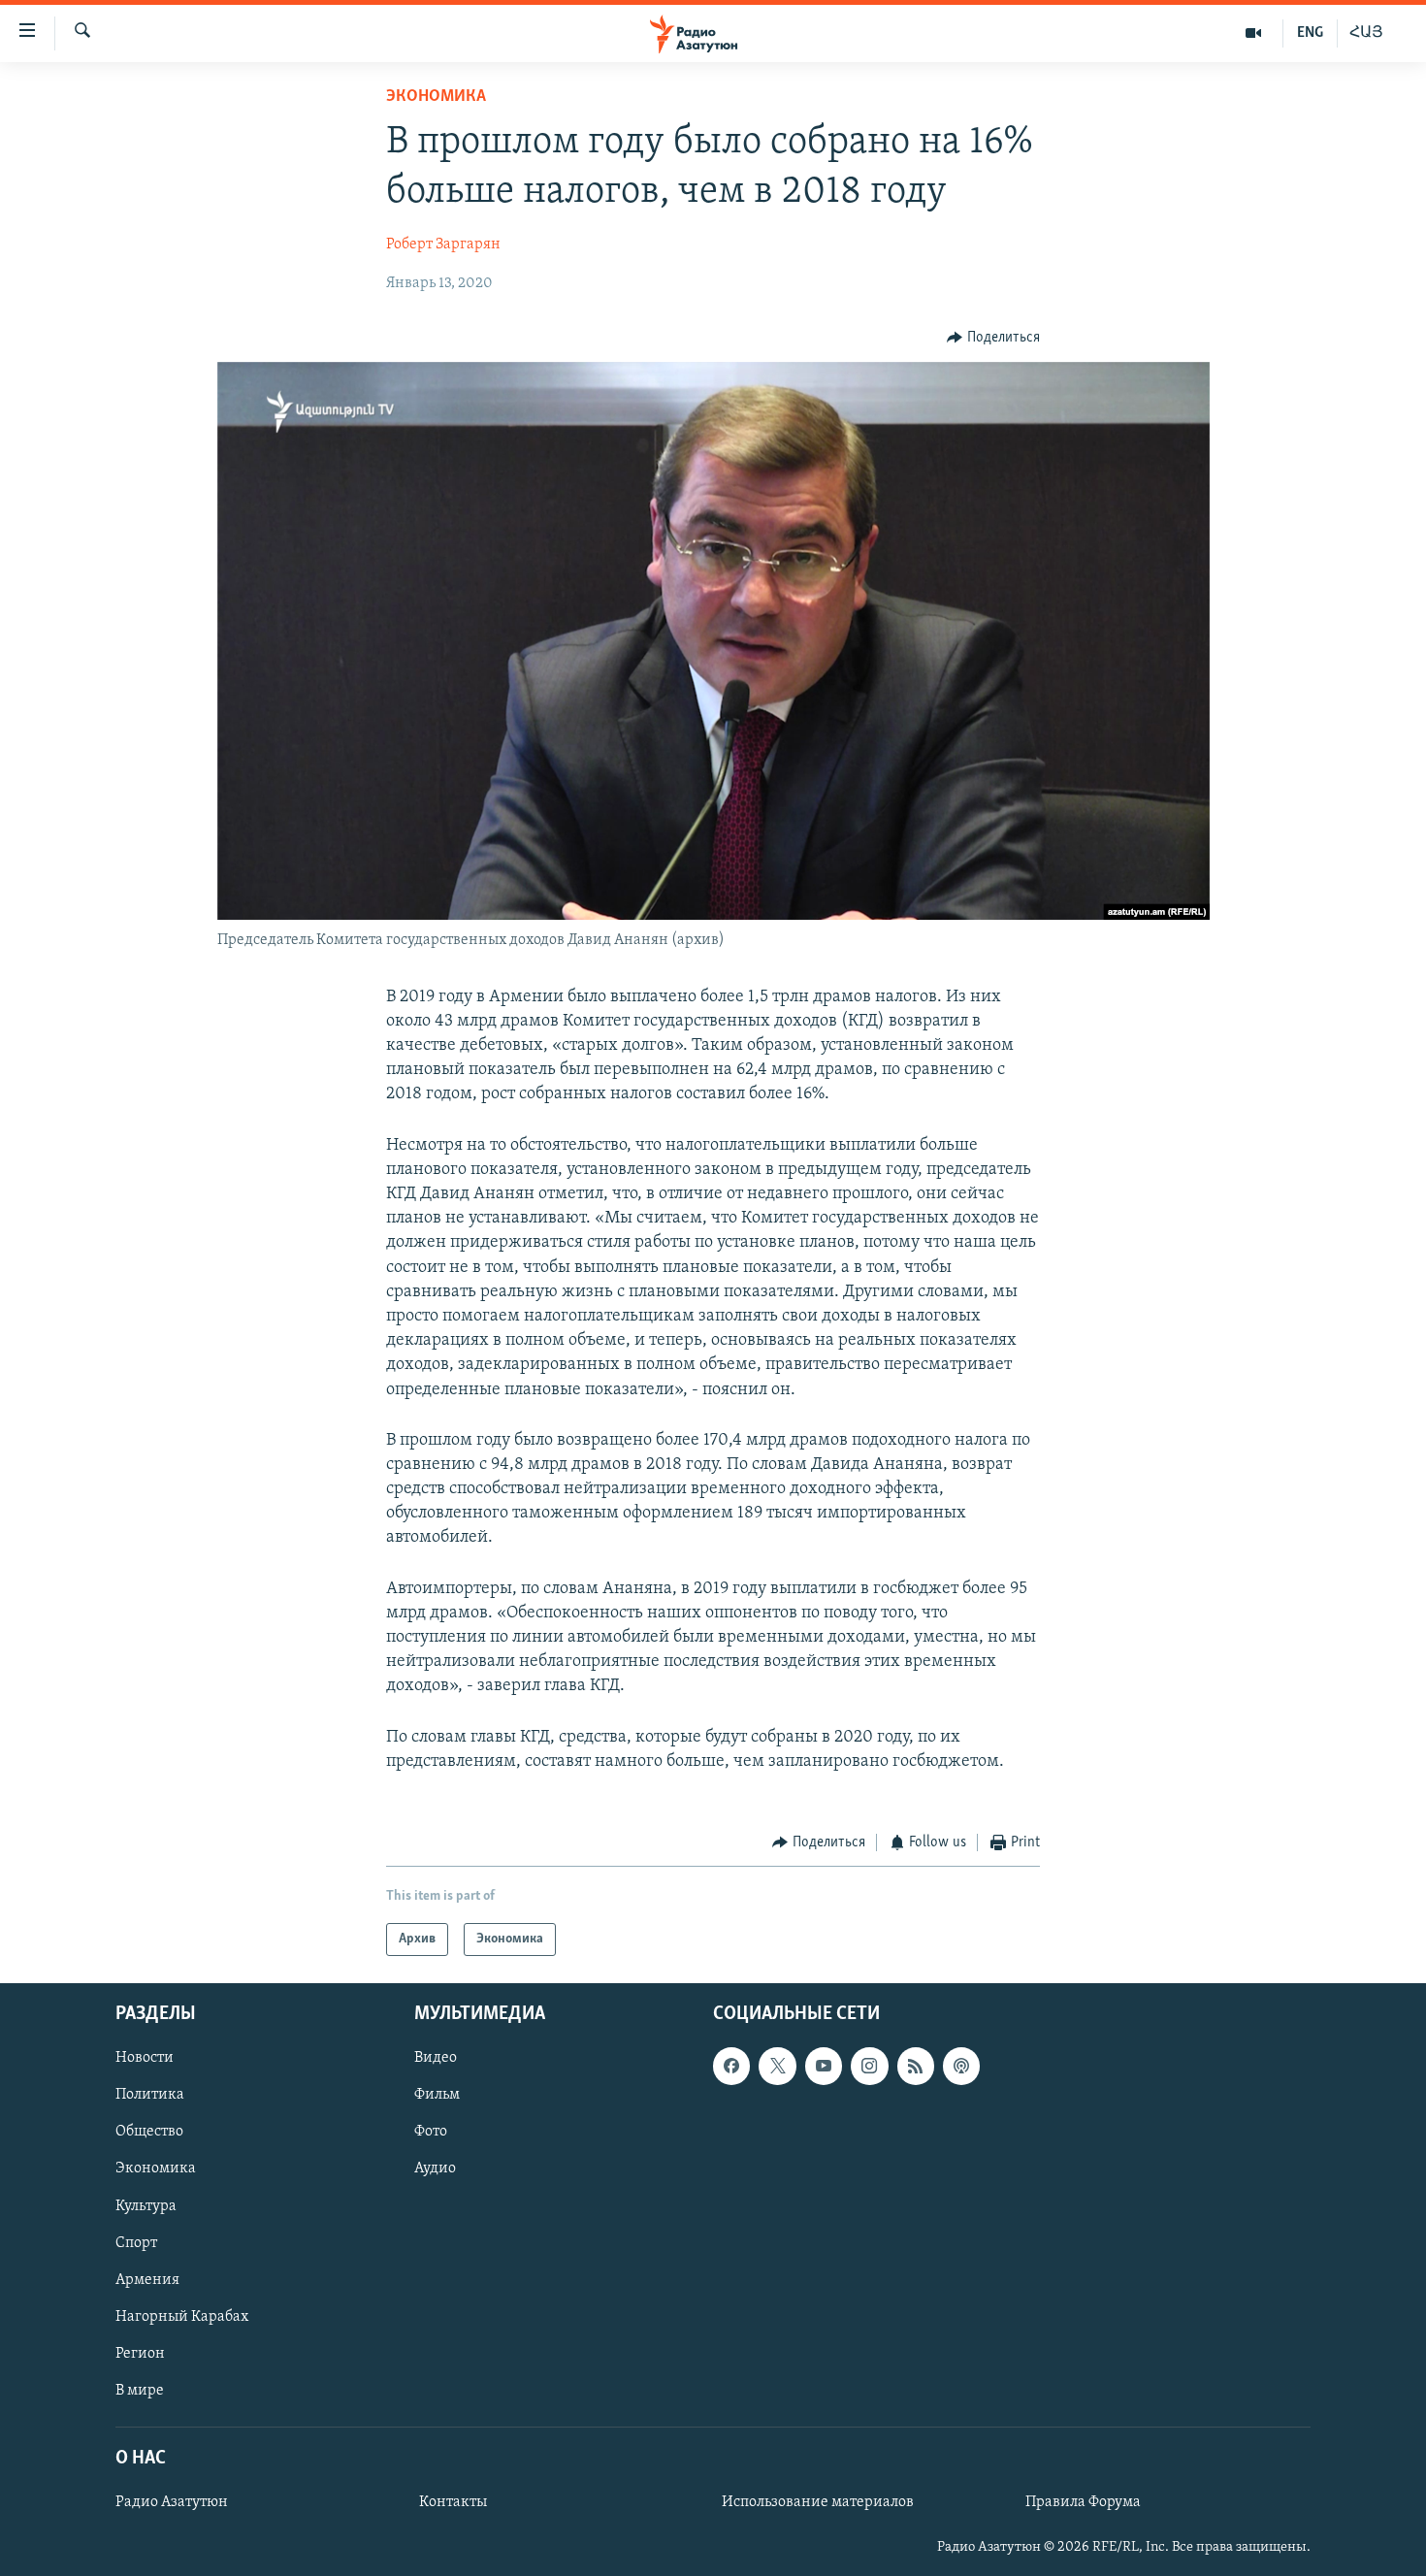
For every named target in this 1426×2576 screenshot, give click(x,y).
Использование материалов (818, 2503)
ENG (1310, 33)
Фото (431, 2133)
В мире (140, 2391)
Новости (145, 2059)
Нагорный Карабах (182, 2317)
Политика (150, 2096)
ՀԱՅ (1366, 33)
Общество (149, 2133)
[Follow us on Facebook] (731, 2067)
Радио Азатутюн (172, 2503)
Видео (436, 2059)
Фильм (437, 2096)
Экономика (436, 97)
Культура (146, 2206)
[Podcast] (961, 2067)
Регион (140, 2354)
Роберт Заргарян (443, 245)
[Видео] (1254, 33)
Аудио (435, 2169)
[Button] (993, 338)
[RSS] (916, 2067)
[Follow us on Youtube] (824, 2067)
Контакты (453, 2503)
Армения (147, 2280)
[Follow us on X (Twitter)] (777, 2067)
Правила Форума (1083, 2503)
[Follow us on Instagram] (869, 2067)
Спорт (136, 2243)
